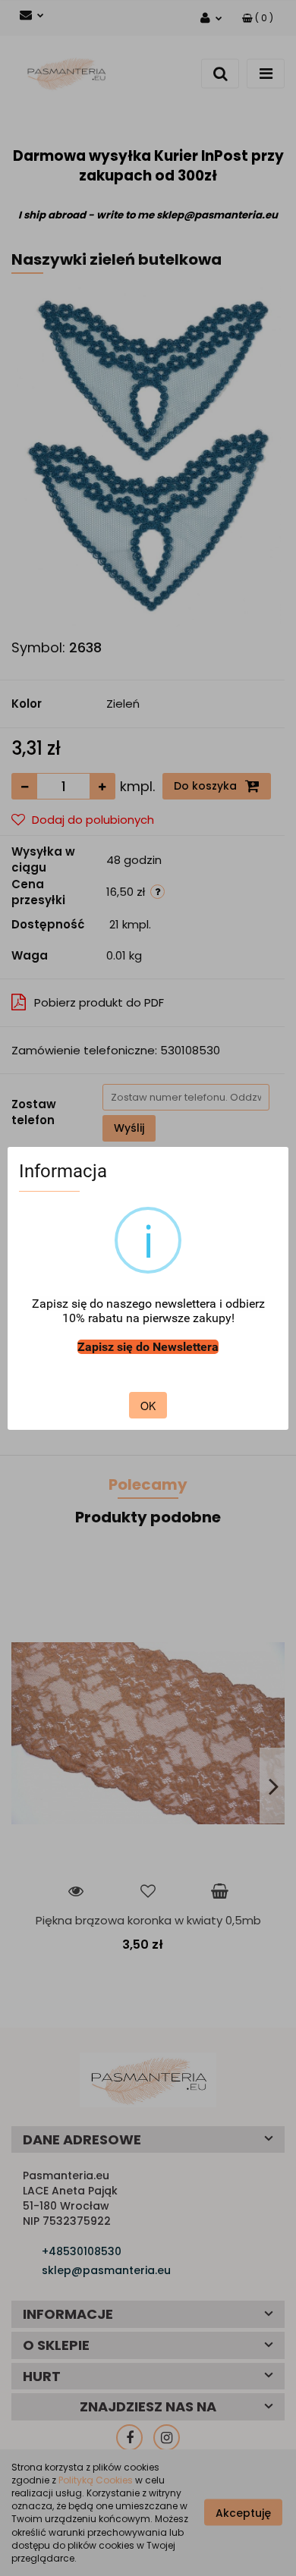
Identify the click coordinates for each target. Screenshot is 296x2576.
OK (148, 1406)
